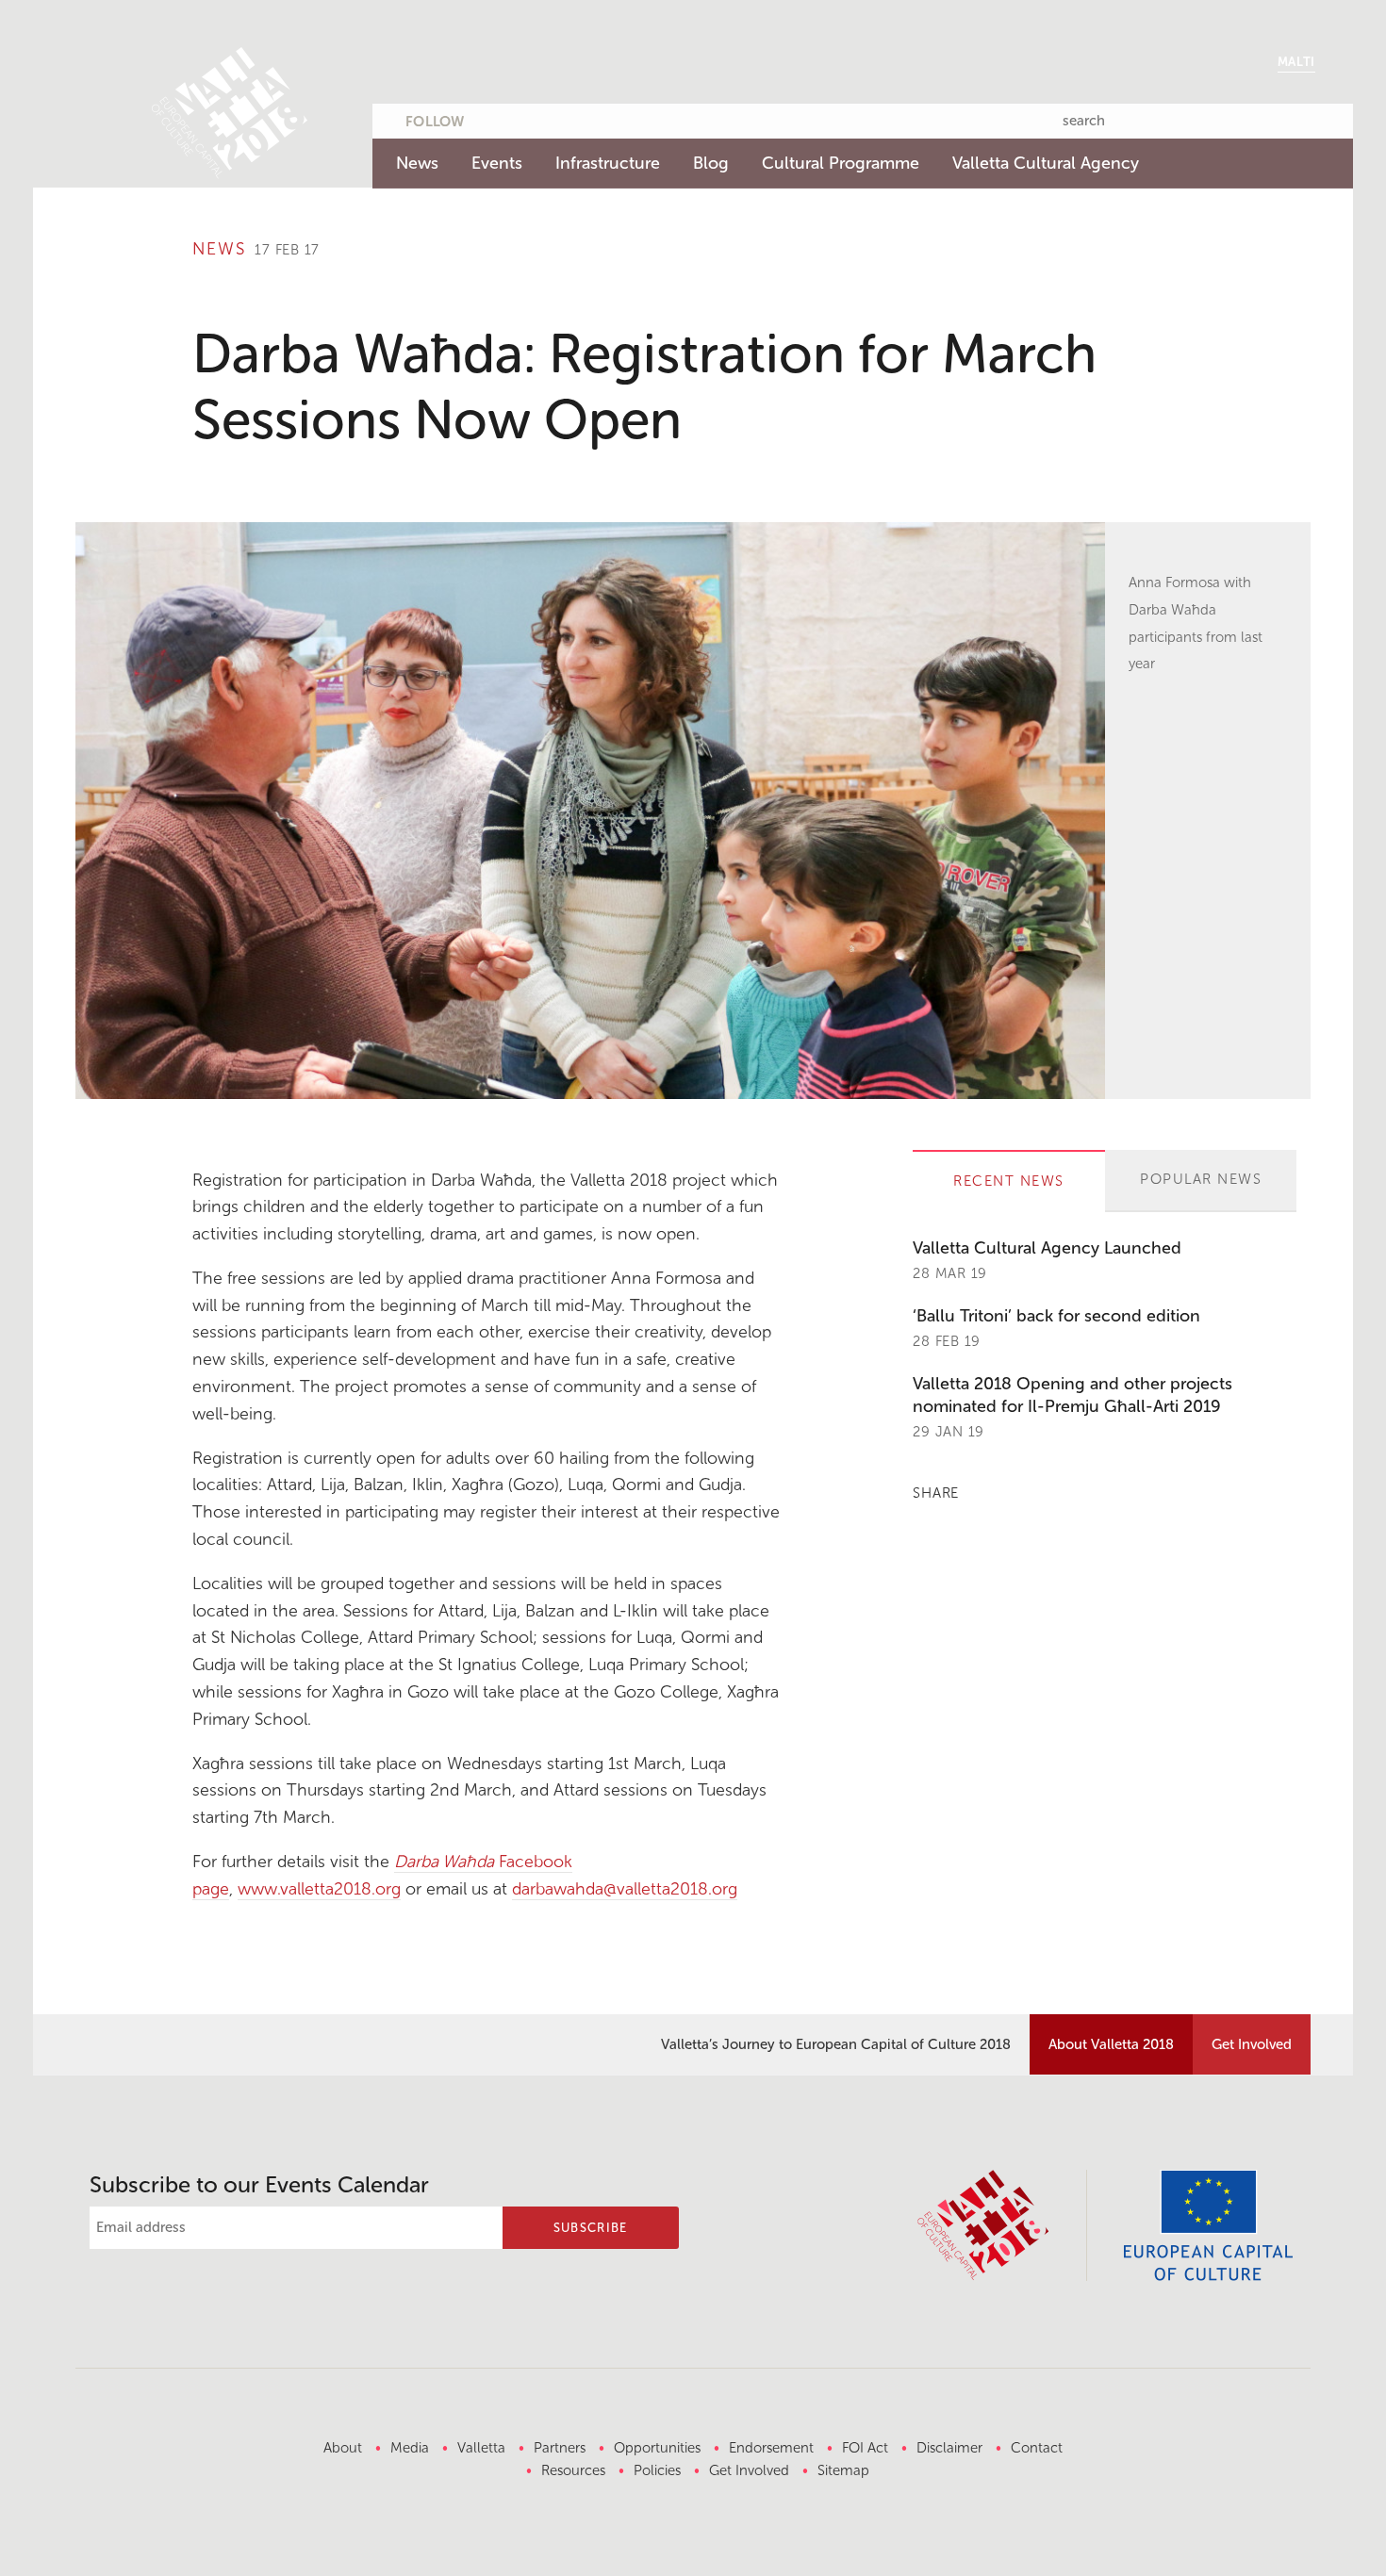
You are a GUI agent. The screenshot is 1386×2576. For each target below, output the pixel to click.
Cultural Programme (841, 163)
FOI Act (865, 2448)
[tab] (1009, 1181)
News (417, 163)
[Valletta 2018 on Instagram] (605, 118)
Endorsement (771, 2448)
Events (497, 163)
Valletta (481, 2448)
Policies (657, 2470)
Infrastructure (608, 163)
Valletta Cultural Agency (1046, 163)
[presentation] (1009, 1182)
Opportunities (657, 2448)
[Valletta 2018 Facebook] (532, 118)
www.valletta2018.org (319, 1889)
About (343, 2448)
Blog (711, 163)
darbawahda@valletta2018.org (625, 1889)
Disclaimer (949, 2448)
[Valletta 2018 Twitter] (495, 118)
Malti (1296, 62)
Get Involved (1252, 2044)
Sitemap (843, 2470)
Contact (1037, 2448)
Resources (573, 2470)
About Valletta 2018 (1111, 2044)
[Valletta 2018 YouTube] (569, 118)
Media (410, 2448)
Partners (560, 2448)
